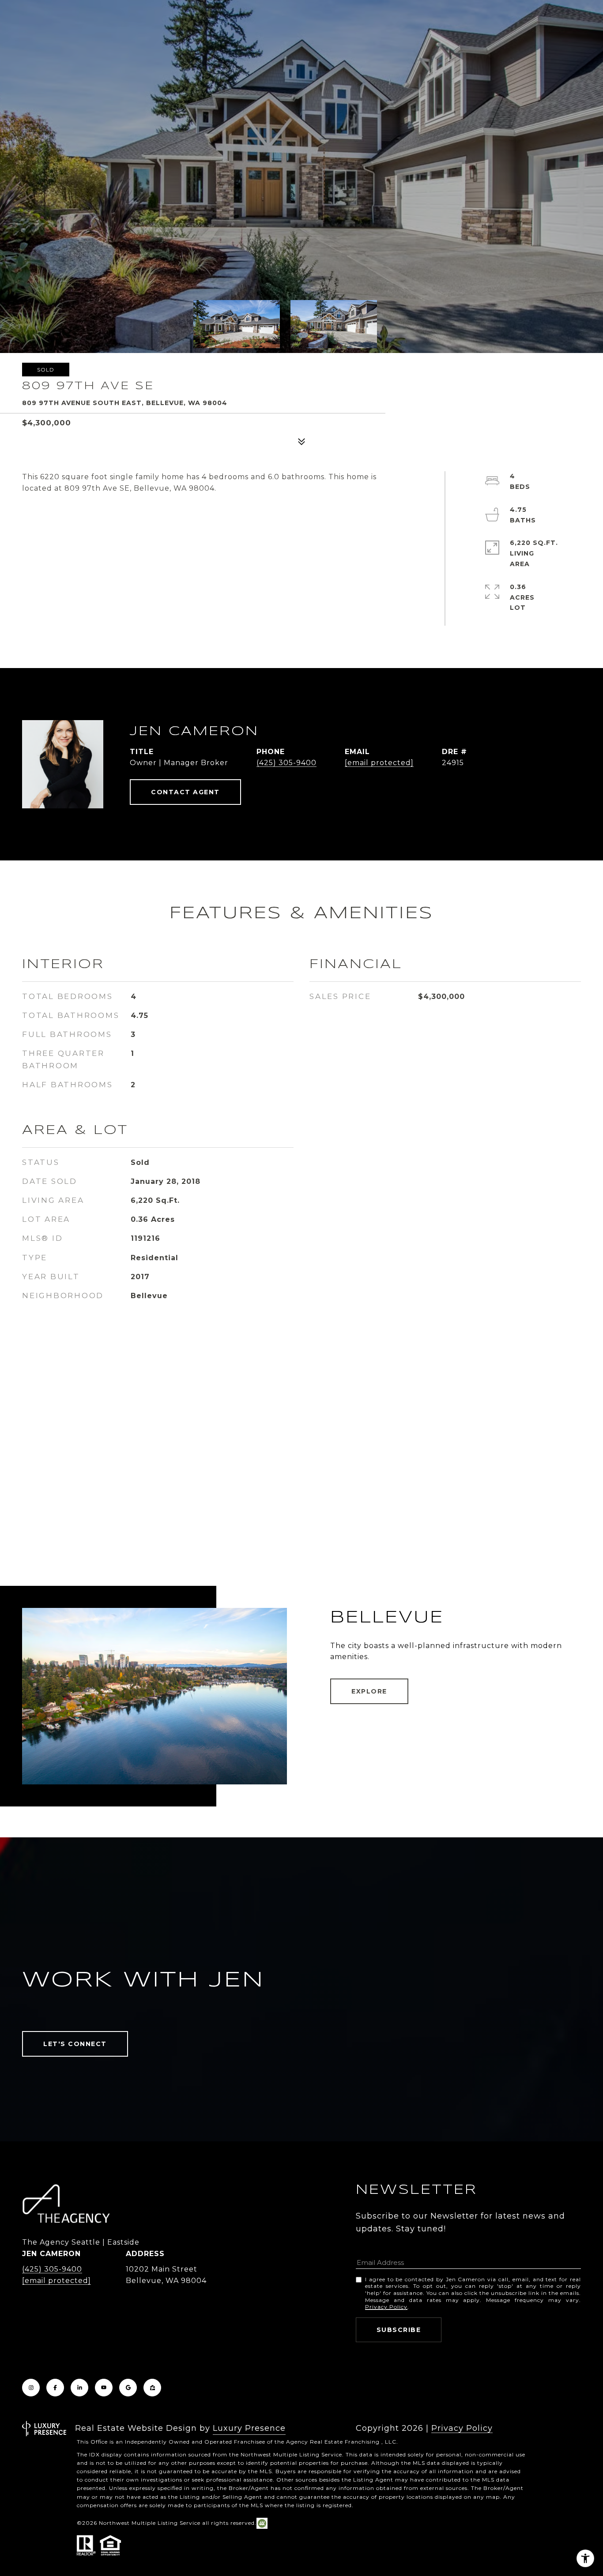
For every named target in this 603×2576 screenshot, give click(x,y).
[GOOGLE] (128, 2388)
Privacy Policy (386, 2307)
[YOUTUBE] (104, 2388)
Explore (369, 1691)
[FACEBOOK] (55, 2388)
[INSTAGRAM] (31, 2388)
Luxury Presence (249, 2428)
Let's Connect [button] (75, 2044)
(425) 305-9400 (286, 763)
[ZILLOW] (152, 2388)
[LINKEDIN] (79, 2388)
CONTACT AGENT (185, 792)
